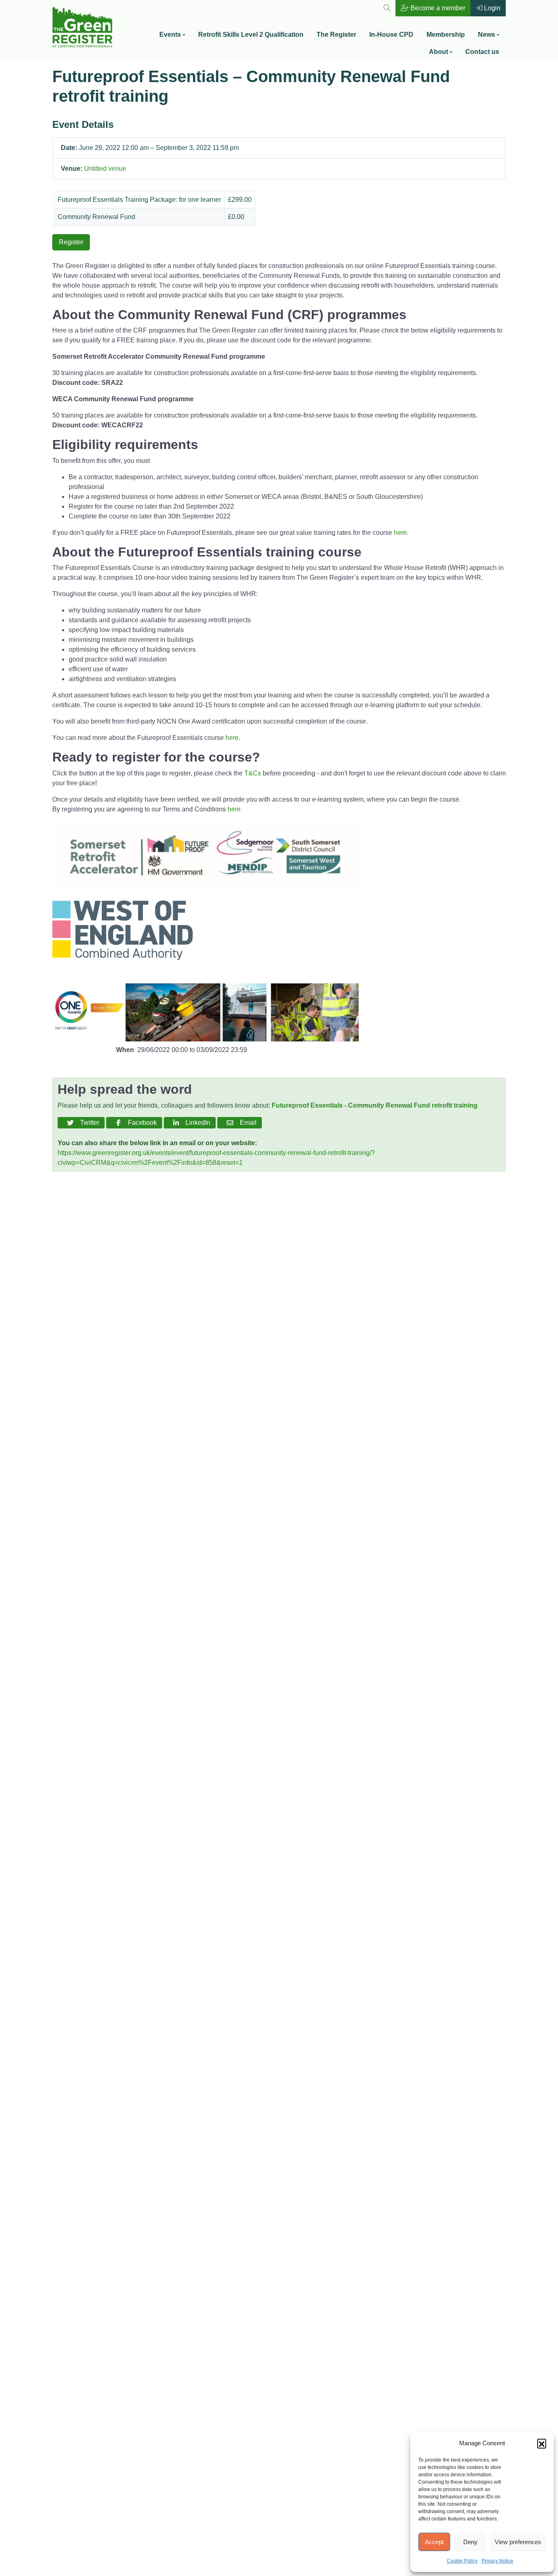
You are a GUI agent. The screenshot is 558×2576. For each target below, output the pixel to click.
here (400, 533)
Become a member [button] (437, 8)
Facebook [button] (141, 1123)
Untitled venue (105, 169)
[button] (542, 2443)
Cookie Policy (462, 2561)
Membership (446, 35)
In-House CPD (391, 35)
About (439, 52)
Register (71, 242)
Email (247, 1123)
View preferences (518, 2542)
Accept (434, 2542)
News (487, 35)
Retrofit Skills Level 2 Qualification (251, 35)
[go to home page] (82, 26)
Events (170, 35)
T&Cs (253, 773)
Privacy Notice (498, 2561)
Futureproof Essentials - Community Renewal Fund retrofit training (375, 1105)
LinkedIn (196, 1123)
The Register (336, 35)
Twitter (88, 1123)
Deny (470, 2542)
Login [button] (491, 8)
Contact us (482, 52)
